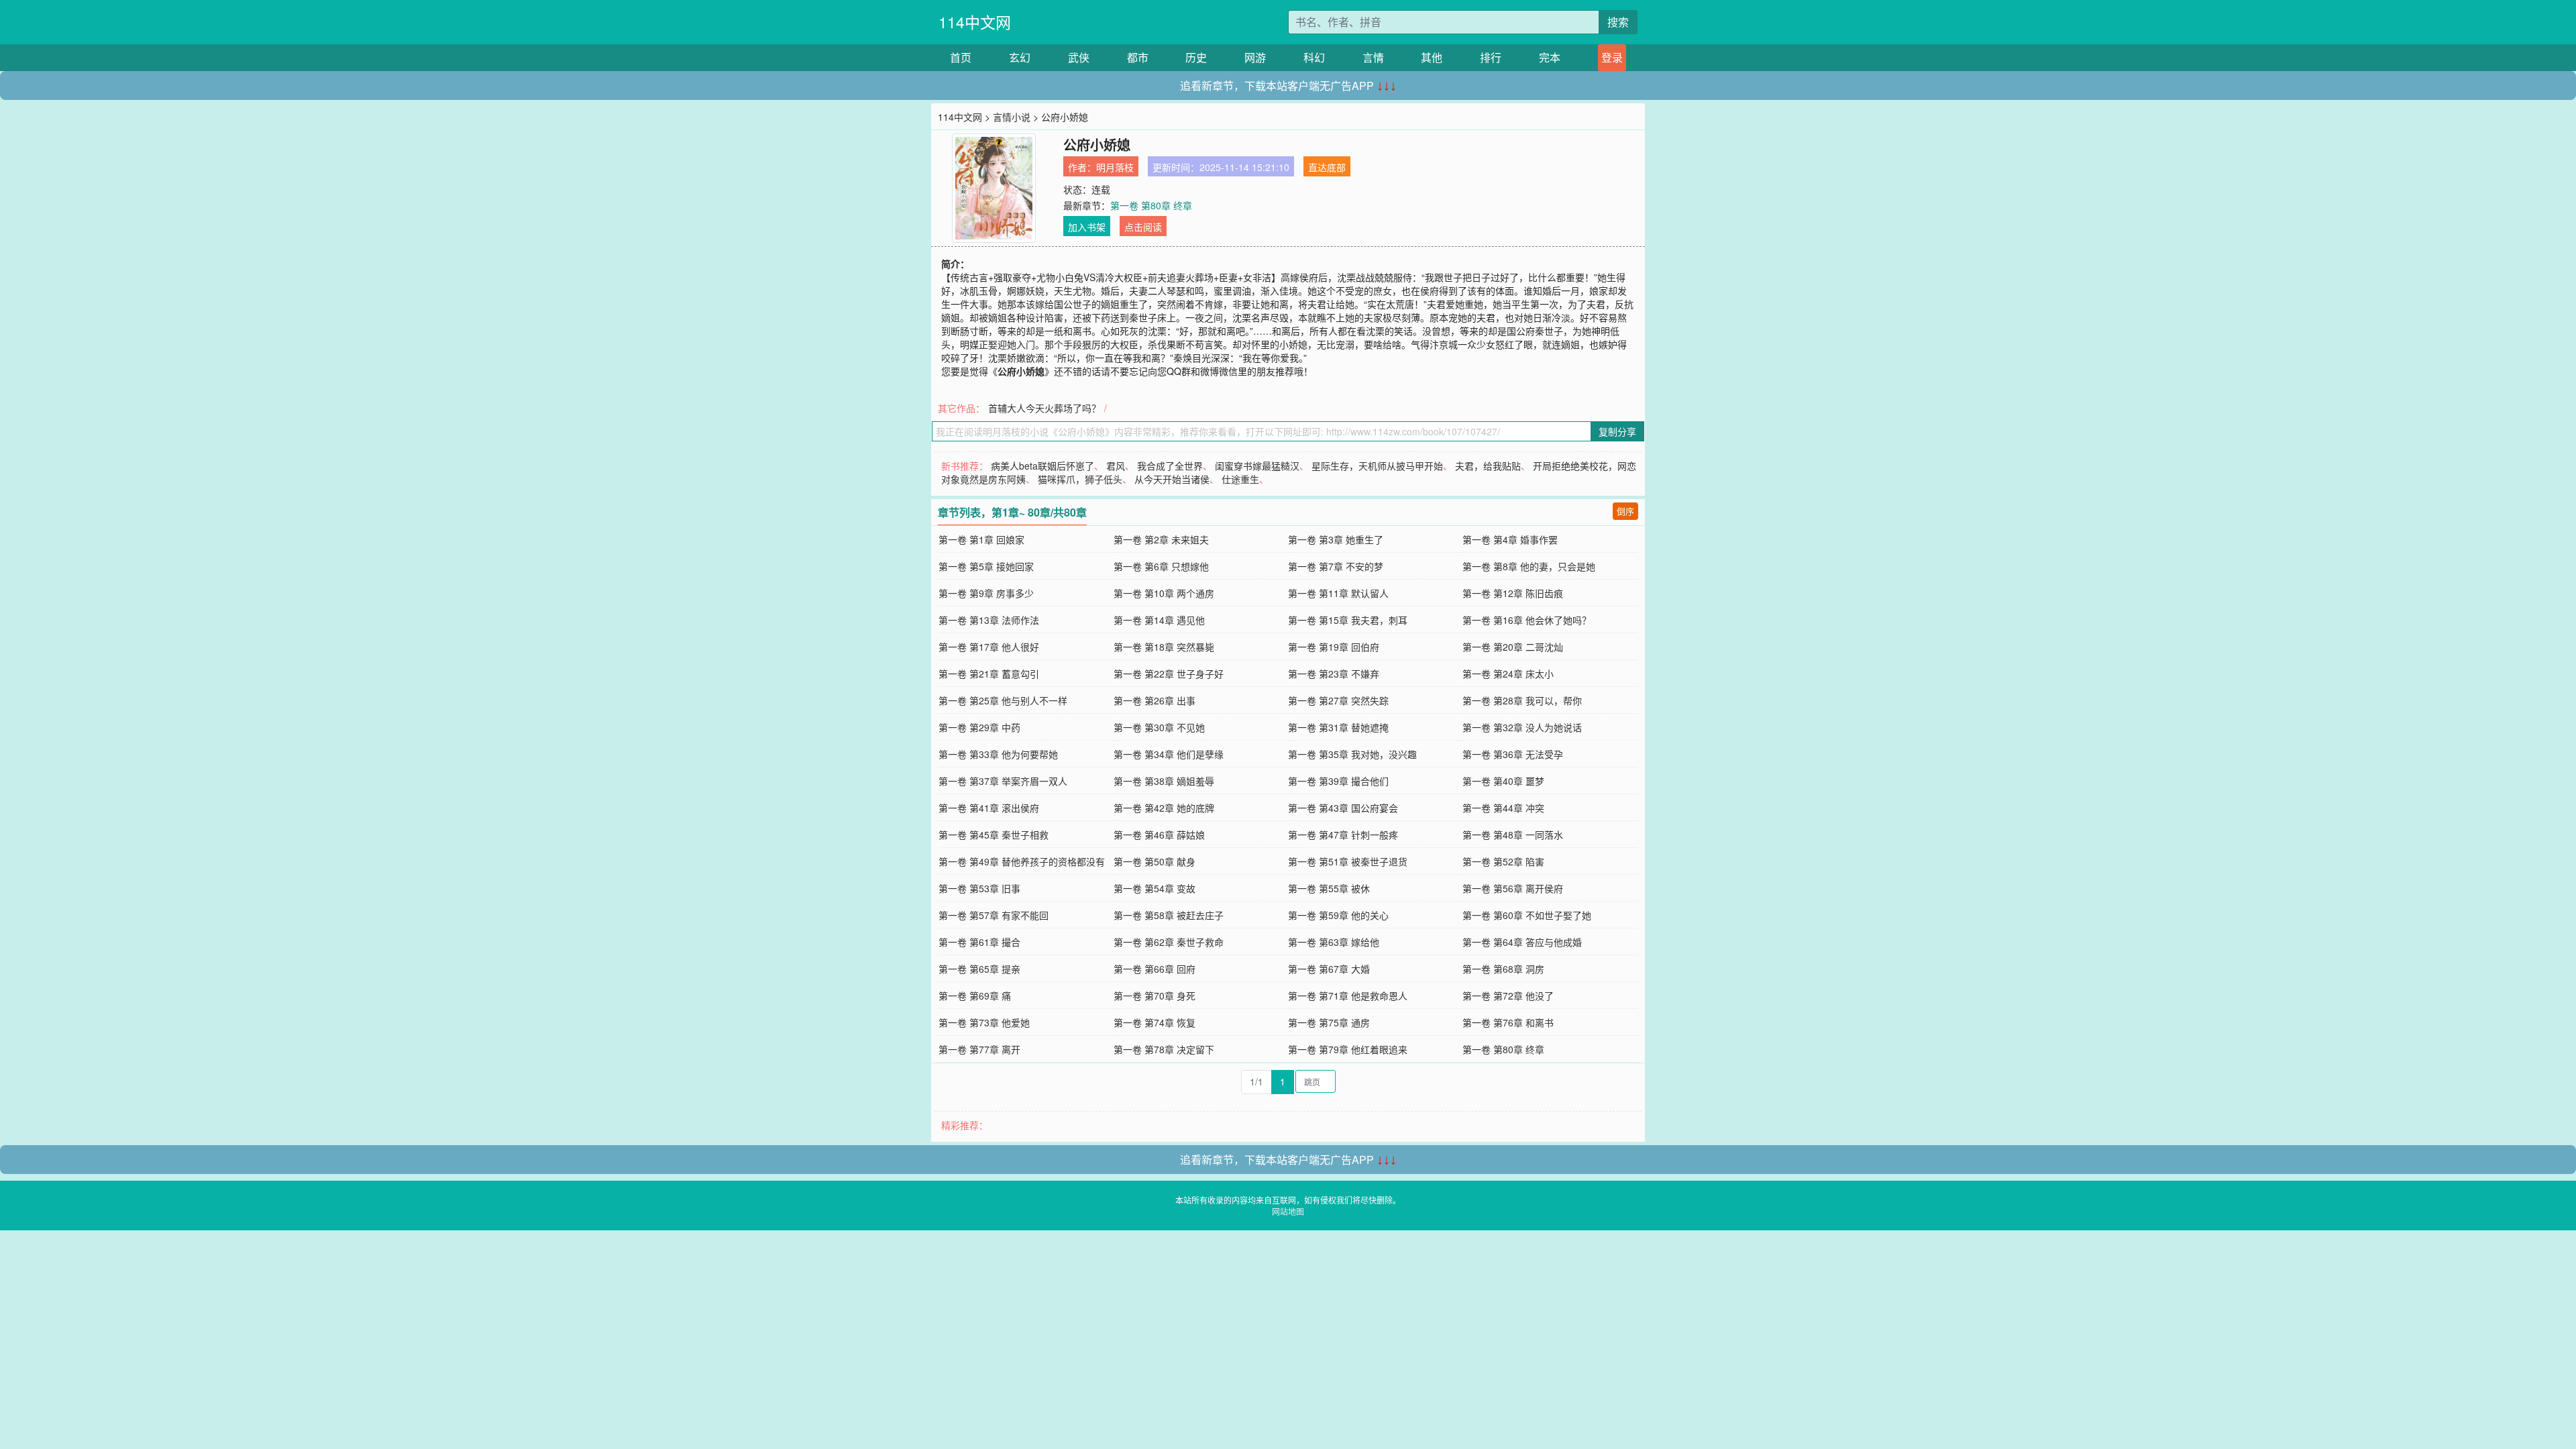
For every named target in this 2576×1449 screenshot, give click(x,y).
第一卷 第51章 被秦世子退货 (1348, 861)
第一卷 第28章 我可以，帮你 (1522, 700)
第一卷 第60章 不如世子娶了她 (1527, 915)
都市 (1138, 57)
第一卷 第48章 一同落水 (1513, 835)
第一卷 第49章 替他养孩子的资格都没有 (1022, 861)
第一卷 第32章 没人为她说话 (1522, 727)
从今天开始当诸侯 (1172, 479)
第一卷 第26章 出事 (1155, 700)
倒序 (1625, 511)
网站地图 (1288, 1211)
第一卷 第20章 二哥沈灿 (1513, 647)
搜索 (1618, 22)
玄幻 (1020, 57)
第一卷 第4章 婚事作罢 (1510, 539)
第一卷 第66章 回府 (1155, 969)
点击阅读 (1143, 227)
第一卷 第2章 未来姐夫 (1161, 539)
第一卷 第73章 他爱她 (984, 1022)
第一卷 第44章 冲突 (1503, 808)
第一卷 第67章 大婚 (1329, 969)
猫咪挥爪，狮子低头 (1080, 479)
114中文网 (975, 22)
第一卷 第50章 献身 (1155, 861)
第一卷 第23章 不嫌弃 (1334, 674)
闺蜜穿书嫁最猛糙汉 (1257, 466)
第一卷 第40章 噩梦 (1503, 781)
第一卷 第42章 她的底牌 (1164, 808)
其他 (1432, 57)
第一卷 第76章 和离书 (1508, 1022)
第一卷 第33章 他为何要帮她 (998, 754)
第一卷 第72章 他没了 (1508, 996)
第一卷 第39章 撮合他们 (1338, 781)
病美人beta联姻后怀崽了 (1042, 466)
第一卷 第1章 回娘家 (981, 539)
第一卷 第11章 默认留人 (1338, 593)
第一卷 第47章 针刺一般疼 (1343, 835)
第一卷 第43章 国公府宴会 (1343, 808)
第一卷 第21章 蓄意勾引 (989, 674)
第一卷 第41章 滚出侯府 (989, 808)
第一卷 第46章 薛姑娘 (1159, 835)
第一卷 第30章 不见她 (1159, 727)
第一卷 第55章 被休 (1329, 888)
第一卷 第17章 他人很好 (989, 647)
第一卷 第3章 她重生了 (1336, 539)
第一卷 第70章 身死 (1155, 996)
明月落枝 (1115, 167)
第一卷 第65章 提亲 (979, 969)
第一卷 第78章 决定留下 (1164, 1049)
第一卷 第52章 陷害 (1503, 861)
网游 (1255, 57)
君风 (1116, 466)
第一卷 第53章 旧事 (979, 888)
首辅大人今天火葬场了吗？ (1044, 408)
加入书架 (1087, 227)
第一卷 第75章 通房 (1329, 1022)
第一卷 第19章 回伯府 (1334, 647)
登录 (1612, 57)
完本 (1550, 57)
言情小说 (1012, 117)
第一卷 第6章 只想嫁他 (1161, 566)
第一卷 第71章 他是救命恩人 (1348, 996)
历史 (1196, 57)
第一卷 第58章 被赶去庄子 (1169, 915)
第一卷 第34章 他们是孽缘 (1169, 754)
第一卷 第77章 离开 (979, 1049)
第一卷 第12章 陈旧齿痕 (1513, 593)
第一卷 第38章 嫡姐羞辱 (1164, 781)
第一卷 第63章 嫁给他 (1334, 942)
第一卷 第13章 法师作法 (989, 620)
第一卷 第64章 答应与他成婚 (1522, 942)
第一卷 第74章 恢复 (1155, 1022)
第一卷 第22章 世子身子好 (1169, 674)
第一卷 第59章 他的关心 (1338, 915)
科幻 (1314, 57)
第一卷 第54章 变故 (1155, 888)
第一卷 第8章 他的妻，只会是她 (1529, 566)
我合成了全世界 (1170, 466)
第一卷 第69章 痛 (975, 996)
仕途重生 (1240, 479)
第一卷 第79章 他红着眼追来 (1348, 1049)
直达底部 (1327, 167)
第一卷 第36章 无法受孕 (1513, 754)
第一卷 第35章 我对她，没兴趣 (1352, 754)
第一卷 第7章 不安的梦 (1336, 566)
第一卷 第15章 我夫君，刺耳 (1348, 620)
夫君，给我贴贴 (1488, 466)
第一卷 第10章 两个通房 (1164, 593)
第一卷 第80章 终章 (1151, 205)
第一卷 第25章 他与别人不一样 (1003, 700)
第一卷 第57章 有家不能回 (994, 915)
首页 (961, 57)
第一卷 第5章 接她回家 (986, 566)
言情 (1373, 57)
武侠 (1079, 57)
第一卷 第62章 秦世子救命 (1169, 942)
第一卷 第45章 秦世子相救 (994, 835)
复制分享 (1617, 431)
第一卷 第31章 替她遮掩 (1338, 727)
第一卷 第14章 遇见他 (1159, 620)
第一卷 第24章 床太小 (1508, 674)
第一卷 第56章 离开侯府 (1513, 888)
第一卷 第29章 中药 (979, 727)
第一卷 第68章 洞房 (1503, 969)
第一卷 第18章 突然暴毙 (1164, 647)
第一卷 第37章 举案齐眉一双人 (1003, 781)
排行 (1491, 57)
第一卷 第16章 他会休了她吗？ (1527, 620)
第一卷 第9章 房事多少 (986, 593)
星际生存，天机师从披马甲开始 (1377, 466)
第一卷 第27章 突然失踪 (1338, 700)
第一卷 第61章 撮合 (979, 942)
